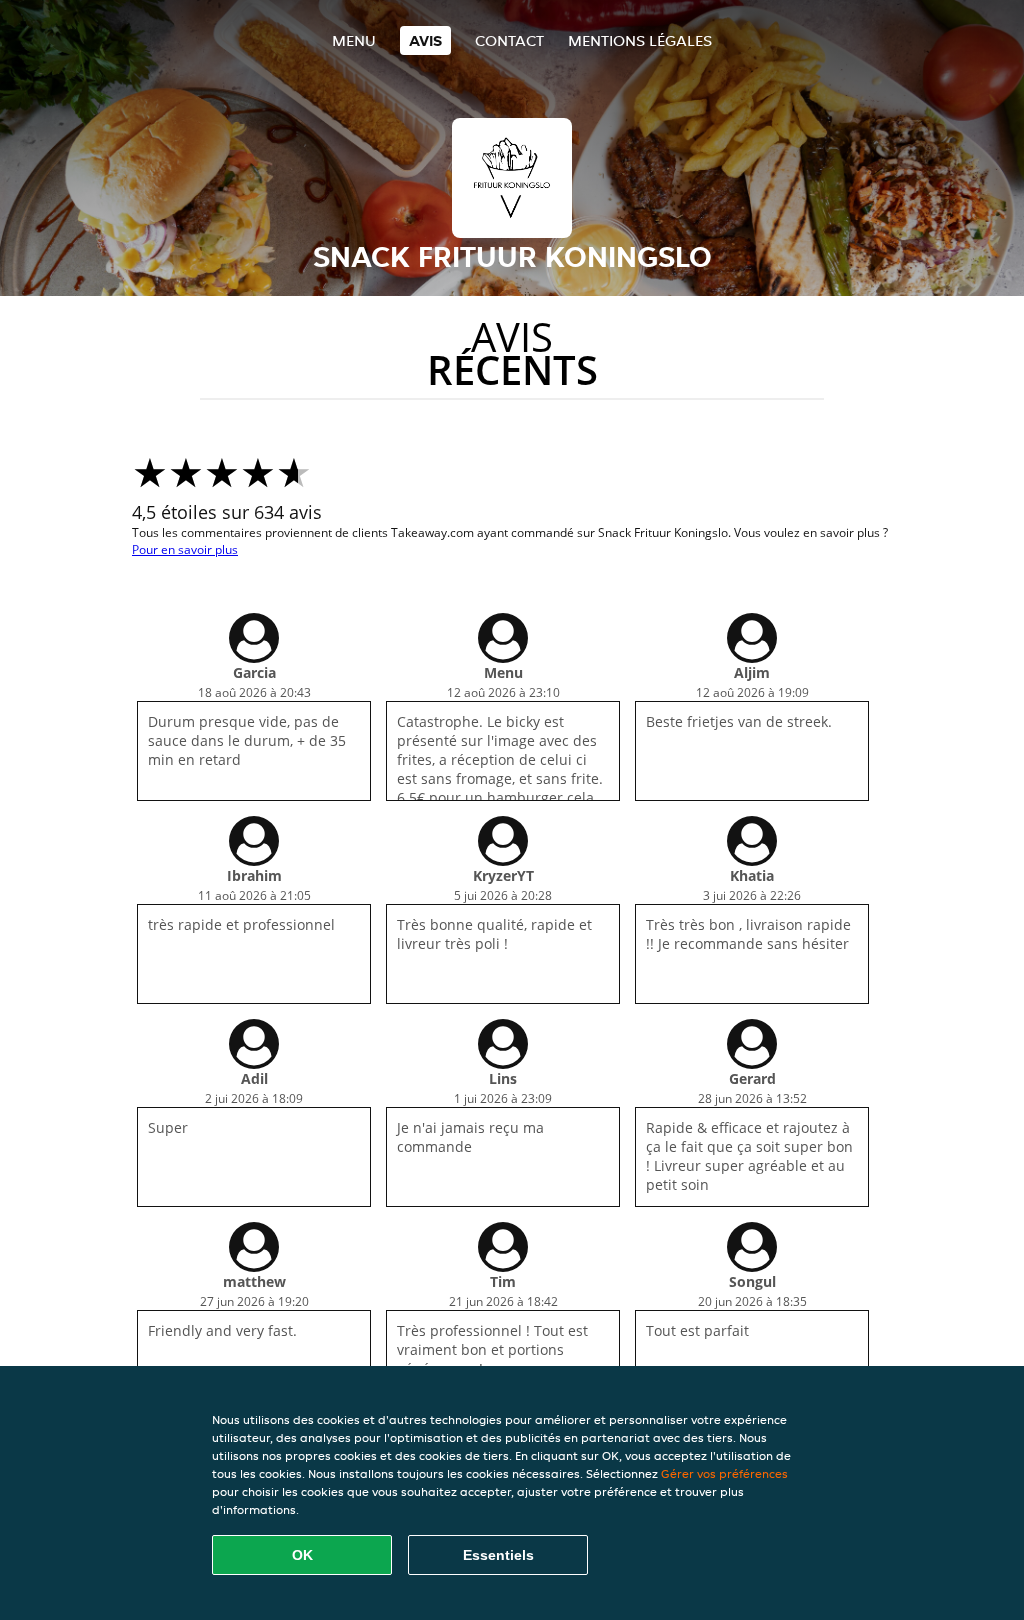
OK (302, 1555)
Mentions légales (640, 40)
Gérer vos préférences (724, 1473)
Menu (354, 40)
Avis (425, 40)
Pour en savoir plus (185, 549)
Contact (509, 40)
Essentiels (498, 1555)
